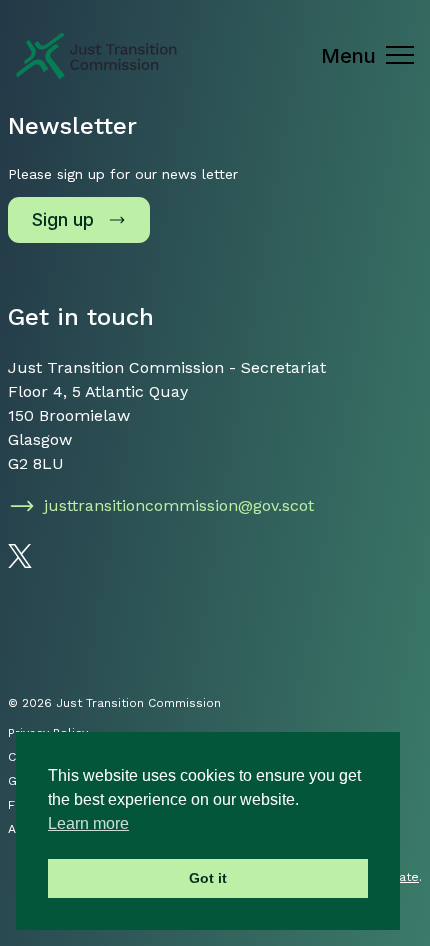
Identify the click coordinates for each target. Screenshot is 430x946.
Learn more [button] (88, 823)
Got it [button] (208, 878)
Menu (348, 56)
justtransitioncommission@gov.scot (179, 505)
